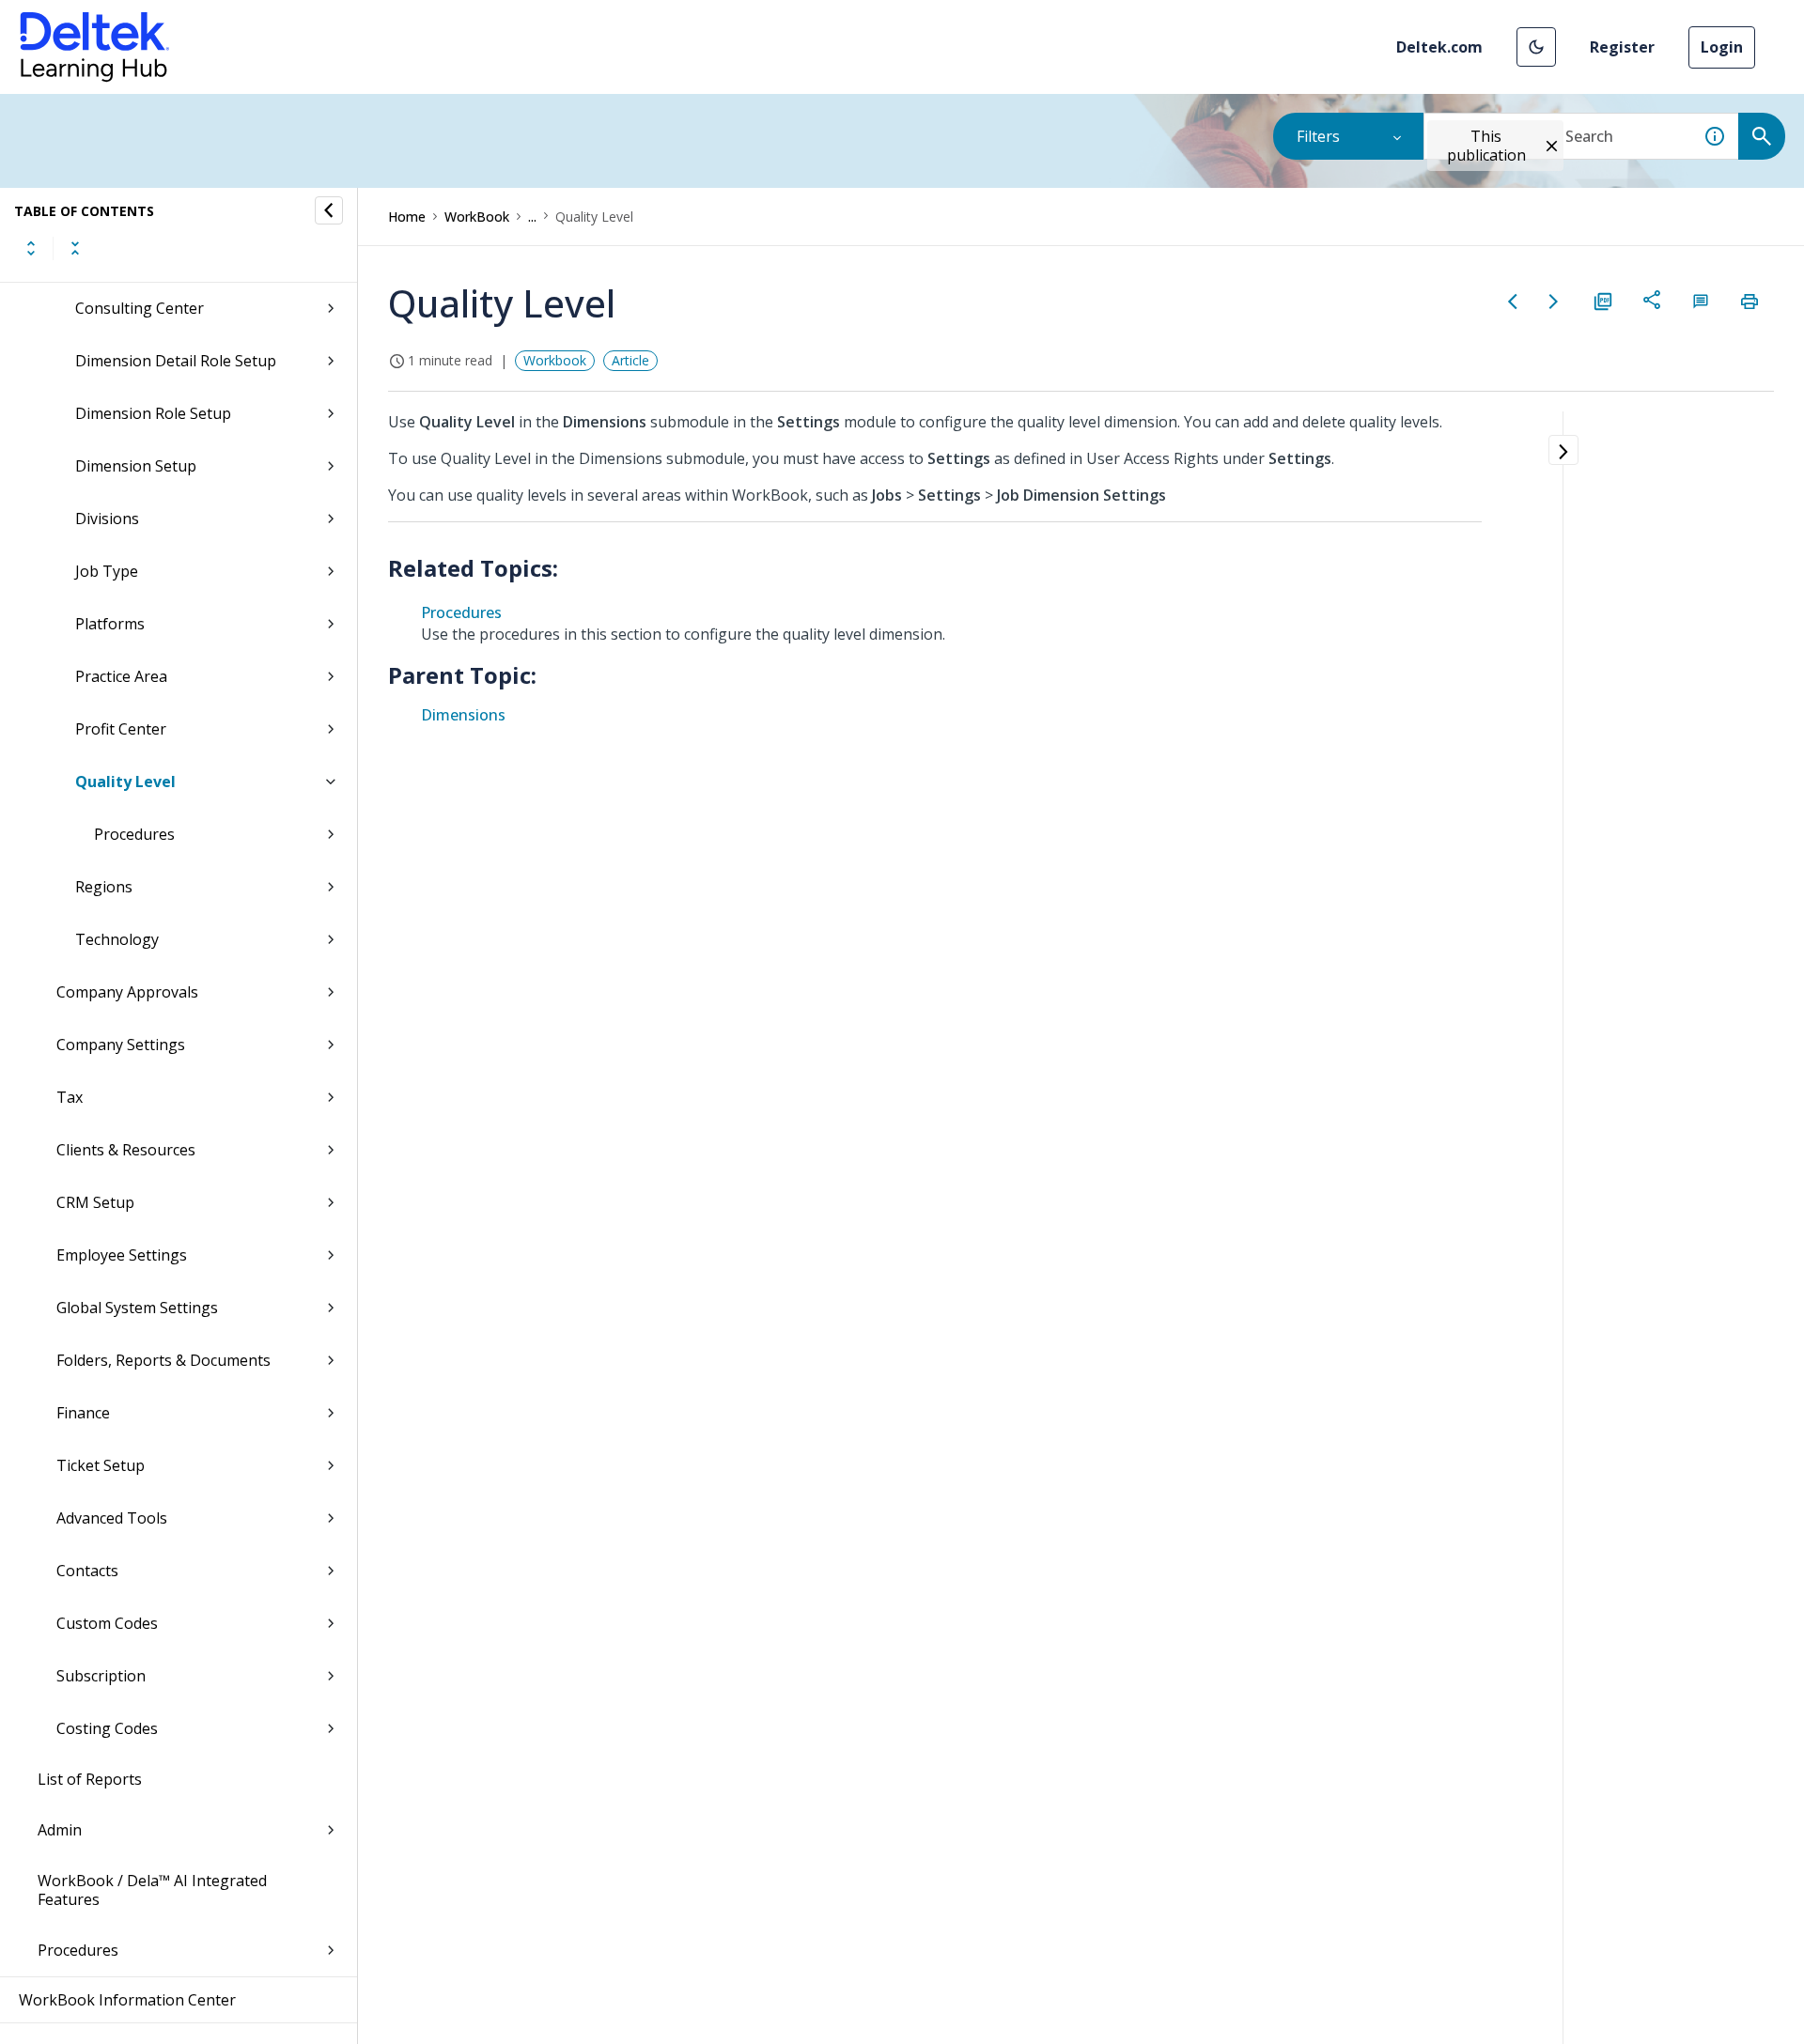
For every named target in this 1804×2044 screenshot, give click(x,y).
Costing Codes (107, 1728)
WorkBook (477, 217)
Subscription (101, 1676)
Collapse (75, 248)
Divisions (107, 519)
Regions (104, 887)
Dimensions (463, 715)
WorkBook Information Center (127, 2000)
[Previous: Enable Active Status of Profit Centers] (1513, 302)
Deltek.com (1439, 47)
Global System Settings (137, 1308)
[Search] (1762, 136)
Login (1722, 47)
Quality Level (125, 782)
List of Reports (90, 1779)
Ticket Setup (101, 1465)
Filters (1318, 136)
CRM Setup (95, 1202)
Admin (60, 1830)
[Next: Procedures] (1554, 302)
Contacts (87, 1571)
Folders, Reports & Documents (163, 1360)
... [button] (532, 217)
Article (630, 360)
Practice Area (121, 676)
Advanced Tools (112, 1518)
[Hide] (329, 210)
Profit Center (121, 729)
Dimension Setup (136, 466)
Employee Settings (122, 1255)
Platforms (110, 624)
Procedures (134, 834)
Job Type (107, 571)
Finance (83, 1413)
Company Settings (121, 1045)
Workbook (555, 360)
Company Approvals (127, 992)
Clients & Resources (126, 1150)
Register (1622, 47)
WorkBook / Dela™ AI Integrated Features (152, 1890)
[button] (1536, 47)
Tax (70, 1097)
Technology (117, 939)
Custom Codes (107, 1623)
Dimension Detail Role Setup (176, 361)
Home (407, 217)
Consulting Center (140, 308)
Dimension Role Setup (153, 413)
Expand (31, 248)
